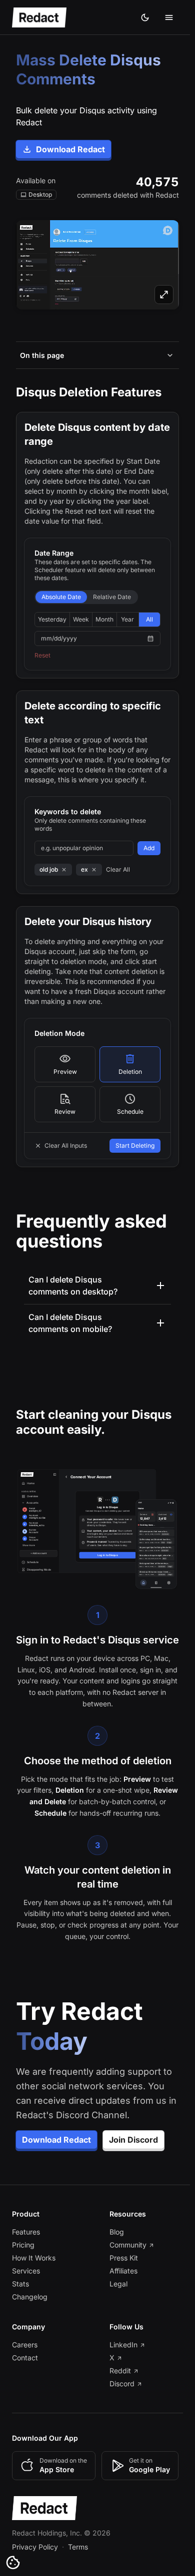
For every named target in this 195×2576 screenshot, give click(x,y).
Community (125, 2253)
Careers (25, 2353)
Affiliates (121, 2279)
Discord (119, 2392)
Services (26, 2279)
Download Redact (70, 149)
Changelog (30, 2305)
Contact (25, 2366)
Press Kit (121, 2266)
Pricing (23, 2253)
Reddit (118, 2379)
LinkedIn (121, 2353)
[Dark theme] (145, 17)
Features (26, 2240)
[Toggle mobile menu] (169, 17)
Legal (116, 2292)
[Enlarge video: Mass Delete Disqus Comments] (97, 265)
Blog (114, 2240)
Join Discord (133, 2148)
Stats (20, 2292)
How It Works (34, 2266)
